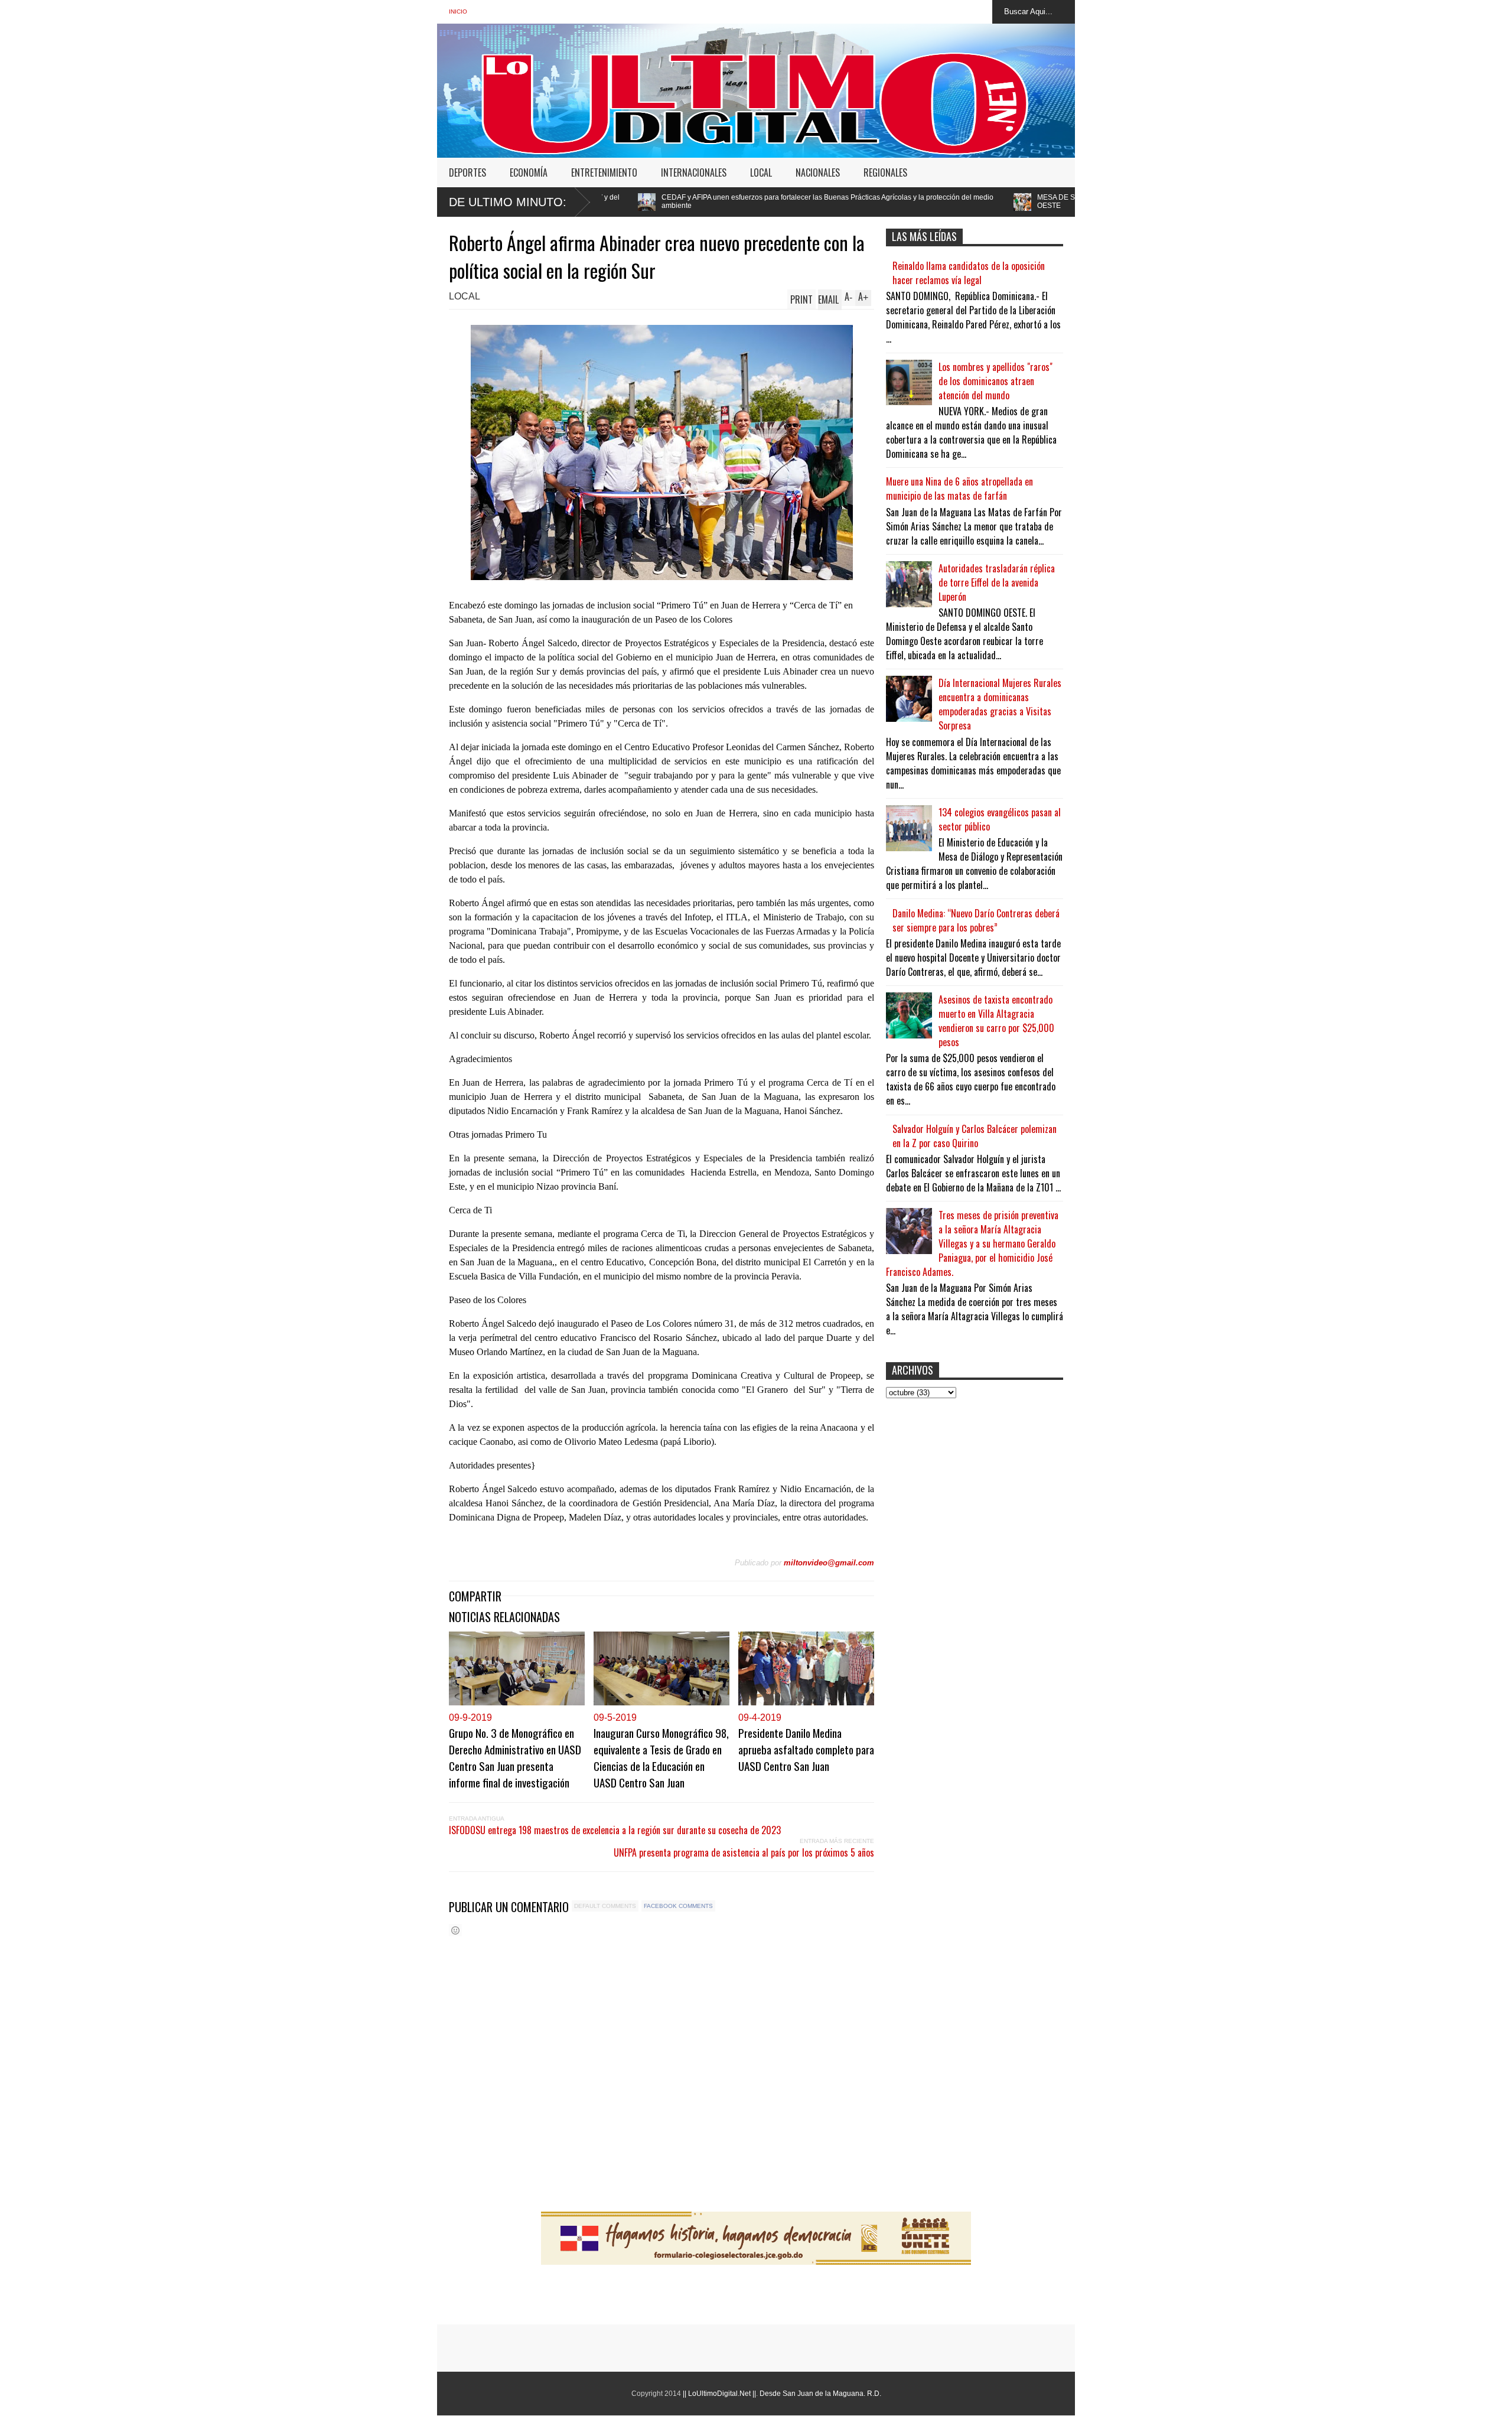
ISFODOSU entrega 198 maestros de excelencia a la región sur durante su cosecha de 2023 (615, 1830)
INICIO (458, 12)
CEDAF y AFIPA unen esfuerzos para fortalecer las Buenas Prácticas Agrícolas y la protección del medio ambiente (618, 201)
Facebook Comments (678, 1906)
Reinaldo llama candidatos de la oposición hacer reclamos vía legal (969, 273)
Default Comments (605, 1906)
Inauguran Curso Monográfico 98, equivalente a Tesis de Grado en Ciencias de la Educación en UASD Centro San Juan (661, 1757)
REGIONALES (885, 172)
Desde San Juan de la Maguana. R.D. (820, 2394)
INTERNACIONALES (694, 172)
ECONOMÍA (529, 172)
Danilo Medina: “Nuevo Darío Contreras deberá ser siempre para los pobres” (976, 920)
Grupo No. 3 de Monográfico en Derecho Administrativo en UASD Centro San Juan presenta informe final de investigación (515, 1757)
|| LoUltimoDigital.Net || (719, 2394)
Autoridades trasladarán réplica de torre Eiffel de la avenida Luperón (997, 582)
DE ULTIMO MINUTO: (508, 202)
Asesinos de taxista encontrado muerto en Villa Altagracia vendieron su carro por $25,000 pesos (996, 1021)
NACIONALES (818, 172)
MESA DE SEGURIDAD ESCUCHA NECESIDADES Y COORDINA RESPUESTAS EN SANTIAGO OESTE (983, 201)
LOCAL (761, 172)
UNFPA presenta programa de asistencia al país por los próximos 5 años (744, 1852)
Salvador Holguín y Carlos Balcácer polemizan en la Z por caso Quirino (975, 1136)
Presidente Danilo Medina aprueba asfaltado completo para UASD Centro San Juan (806, 1749)
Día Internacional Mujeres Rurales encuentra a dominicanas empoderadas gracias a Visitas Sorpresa (1000, 704)
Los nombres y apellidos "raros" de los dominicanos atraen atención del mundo (995, 381)
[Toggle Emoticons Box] (455, 1930)
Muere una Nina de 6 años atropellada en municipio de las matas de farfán (959, 489)
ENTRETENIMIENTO (604, 172)
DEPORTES (467, 172)
